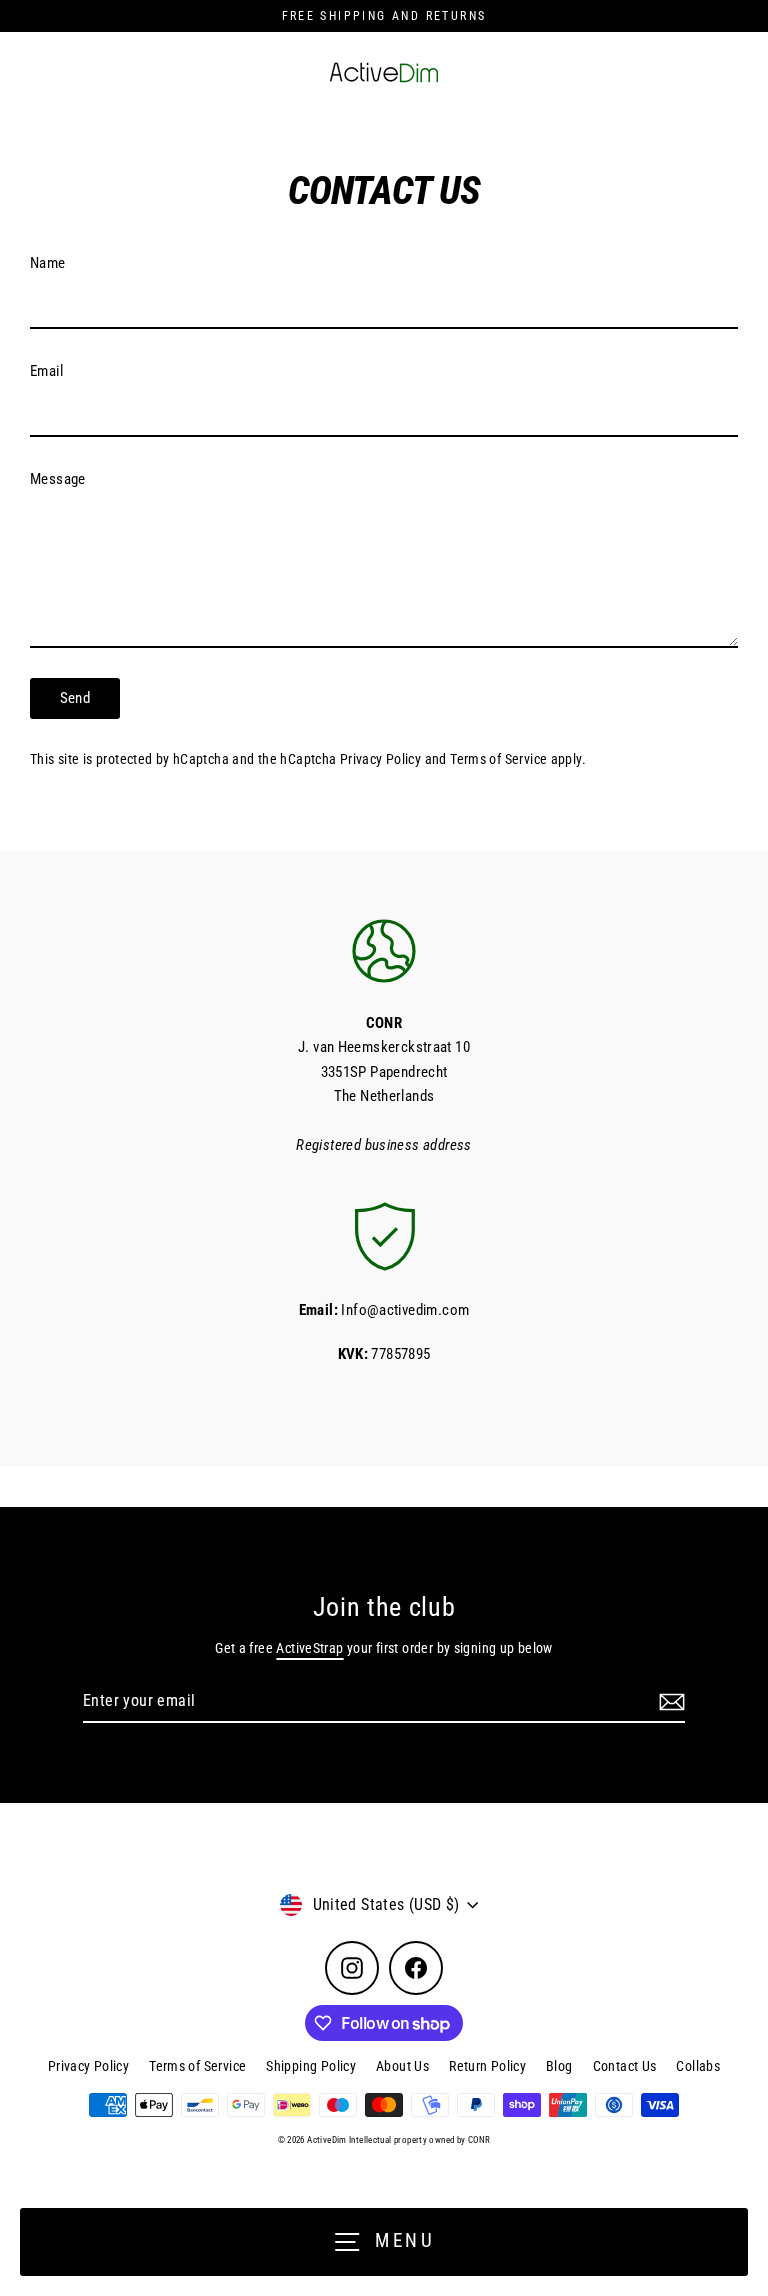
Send (75, 698)
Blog (559, 2066)
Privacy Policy (380, 759)
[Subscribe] (669, 1702)
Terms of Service (498, 759)
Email (46, 371)
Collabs (698, 2066)
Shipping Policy (311, 2066)
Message (58, 479)
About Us (402, 2066)
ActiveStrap (309, 1648)
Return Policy (487, 2066)
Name (48, 263)
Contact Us (625, 2066)
